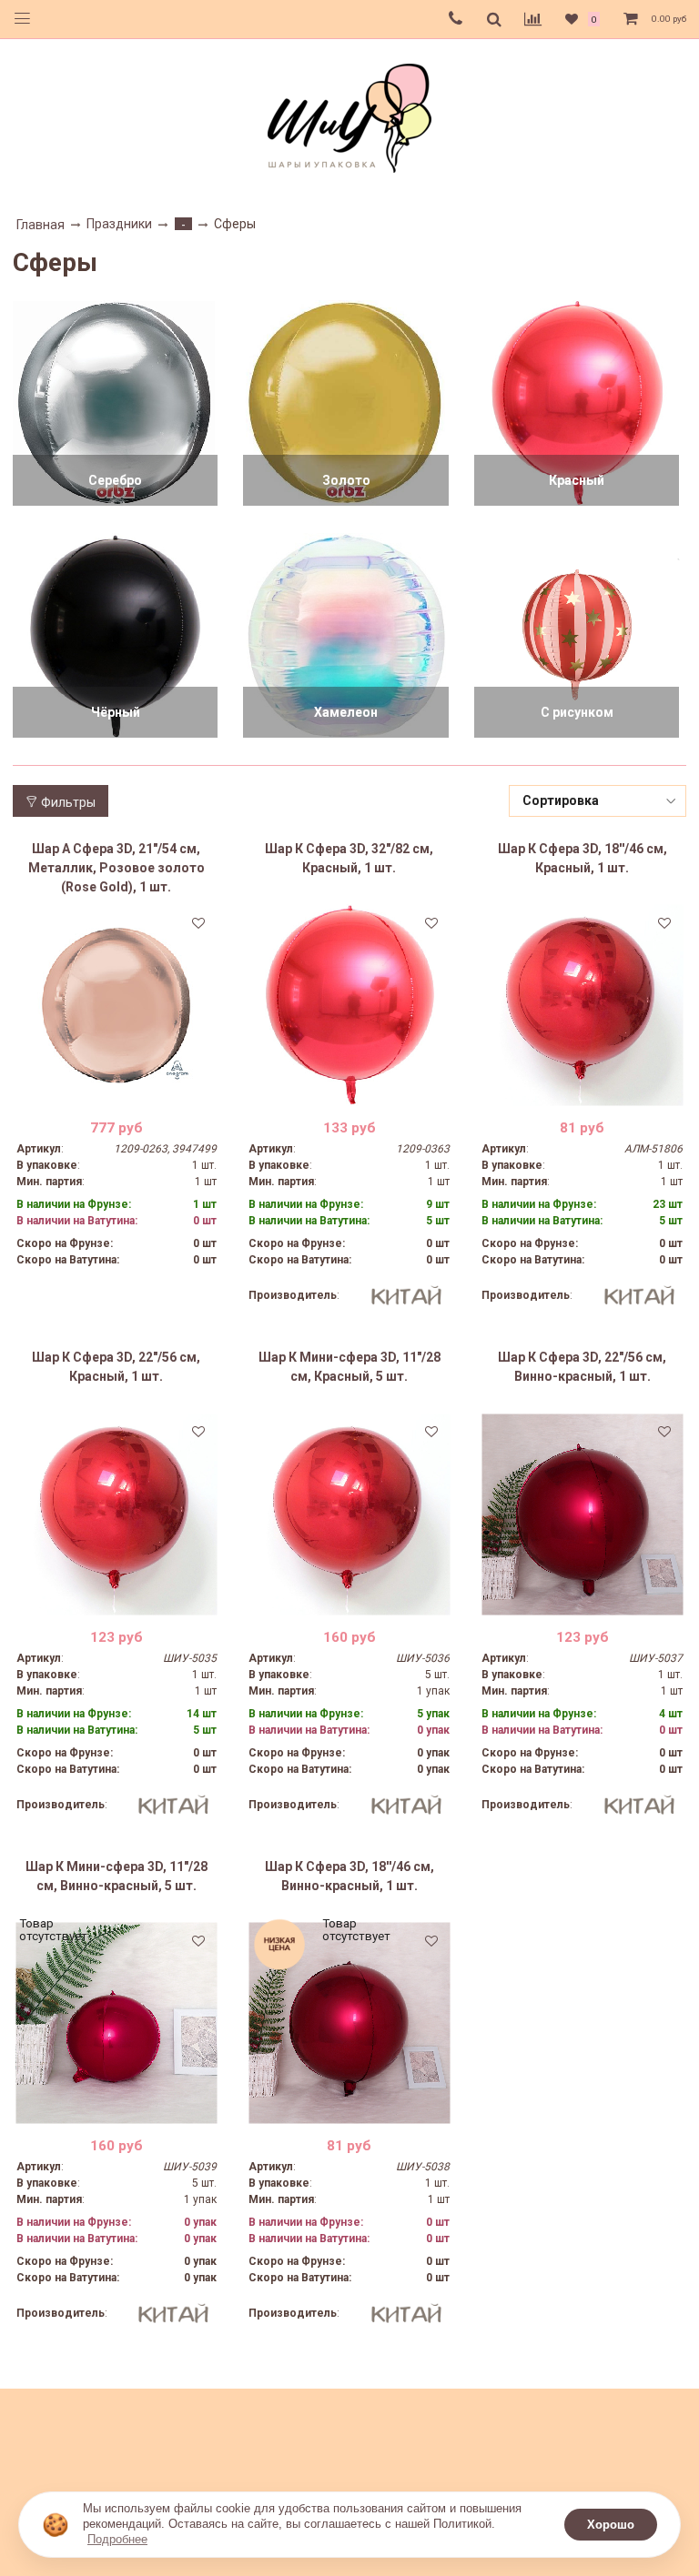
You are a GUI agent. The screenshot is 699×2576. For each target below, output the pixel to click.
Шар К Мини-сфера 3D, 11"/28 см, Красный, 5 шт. (349, 1367)
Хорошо (611, 2525)
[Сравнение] (533, 19)
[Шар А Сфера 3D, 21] (117, 1006)
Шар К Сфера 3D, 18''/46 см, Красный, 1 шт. (582, 858)
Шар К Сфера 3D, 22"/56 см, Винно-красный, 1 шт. (582, 1367)
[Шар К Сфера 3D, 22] (117, 1514)
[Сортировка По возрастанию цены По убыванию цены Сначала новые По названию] (598, 801)
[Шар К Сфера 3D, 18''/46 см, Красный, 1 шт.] (582, 1006)
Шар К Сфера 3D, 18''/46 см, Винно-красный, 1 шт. (349, 1876)
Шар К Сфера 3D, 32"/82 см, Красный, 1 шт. (349, 858)
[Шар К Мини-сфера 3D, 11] (349, 1514)
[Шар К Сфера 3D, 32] (349, 1006)
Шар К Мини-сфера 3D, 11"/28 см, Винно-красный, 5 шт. (116, 1876)
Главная (41, 225)
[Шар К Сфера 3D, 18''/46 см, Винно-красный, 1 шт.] (349, 2023)
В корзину (116, 1092)
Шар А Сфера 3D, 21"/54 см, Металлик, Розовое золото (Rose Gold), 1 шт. (116, 868)
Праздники (119, 224)
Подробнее (117, 2539)
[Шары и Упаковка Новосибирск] (349, 117)
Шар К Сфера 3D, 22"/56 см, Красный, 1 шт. (116, 1367)
